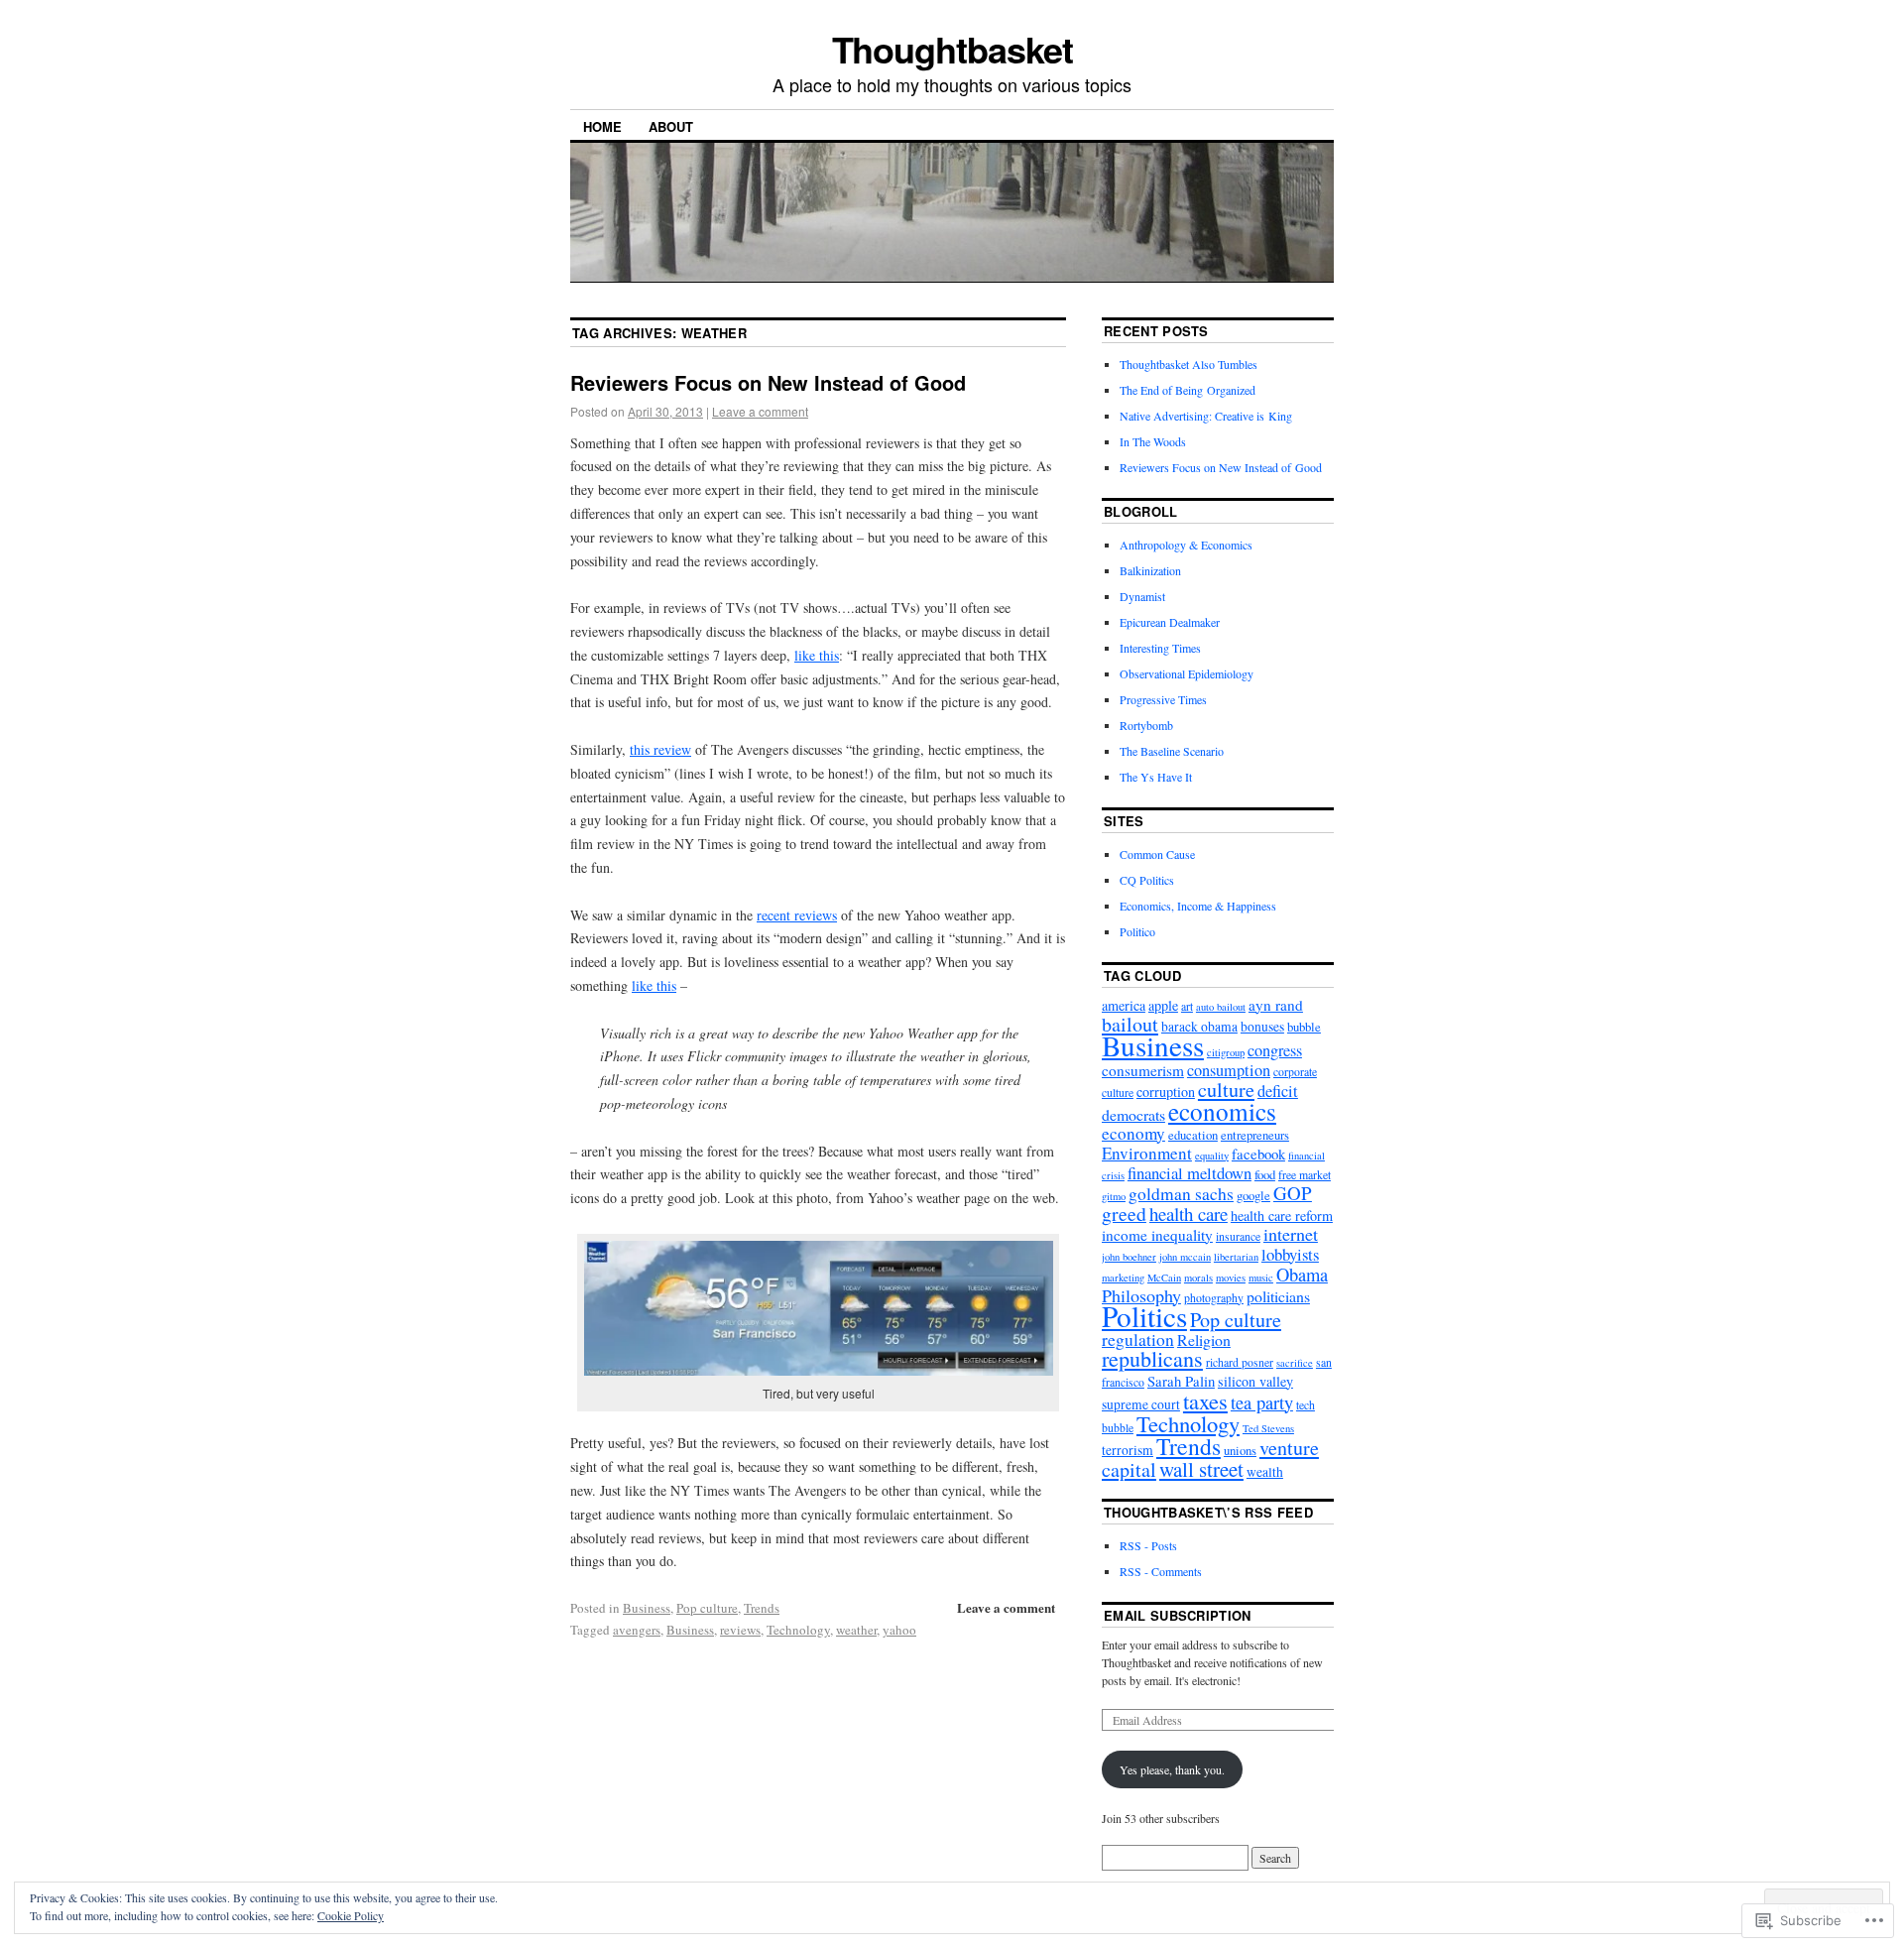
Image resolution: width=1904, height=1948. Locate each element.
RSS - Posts (1148, 1545)
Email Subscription (1178, 1615)
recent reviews (797, 915)
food (1265, 1175)
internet (1291, 1234)
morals (1198, 1278)
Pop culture (707, 1608)
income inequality (1157, 1235)
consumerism (1143, 1070)
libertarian (1236, 1257)
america (1124, 1005)
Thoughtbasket (952, 49)
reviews (740, 1630)
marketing (1123, 1278)
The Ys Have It (1156, 777)
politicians (1278, 1296)
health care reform (1282, 1216)
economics (1222, 1111)
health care (1189, 1214)
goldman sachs (1181, 1194)
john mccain (1185, 1257)
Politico (1137, 931)
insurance (1238, 1236)
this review (660, 749)
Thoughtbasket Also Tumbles (1189, 364)
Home (602, 126)
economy (1133, 1133)
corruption (1166, 1092)
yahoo (899, 1630)
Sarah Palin (1181, 1381)
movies (1231, 1278)
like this (817, 655)
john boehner (1129, 1257)
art (1187, 1006)
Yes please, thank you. (1172, 1769)
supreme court (1141, 1404)
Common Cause (1157, 854)
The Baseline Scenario (1172, 751)
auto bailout (1221, 1007)
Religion (1204, 1339)
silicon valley (1255, 1381)
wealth (1265, 1472)
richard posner (1240, 1362)
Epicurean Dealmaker (1170, 622)
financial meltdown (1190, 1173)
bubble (1304, 1027)
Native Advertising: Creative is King (1206, 416)
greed (1124, 1214)
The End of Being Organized (1188, 390)
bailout (1130, 1024)
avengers (637, 1630)
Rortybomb (1146, 725)
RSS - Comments (1161, 1571)
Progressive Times (1163, 699)
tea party (1262, 1402)
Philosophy (1141, 1295)
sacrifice (1295, 1363)
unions (1240, 1451)
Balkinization (1150, 570)
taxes (1205, 1400)
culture (1226, 1090)
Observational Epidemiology (1187, 673)
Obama (1302, 1275)
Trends (762, 1608)
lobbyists (1290, 1254)
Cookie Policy (351, 1915)
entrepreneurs (1255, 1135)
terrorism (1128, 1450)
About (671, 126)
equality (1212, 1156)
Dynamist (1142, 596)
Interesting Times (1160, 648)
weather (856, 1630)
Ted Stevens (1268, 1428)
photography (1214, 1298)
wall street (1201, 1469)
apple (1163, 1005)
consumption (1229, 1070)
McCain (1164, 1278)
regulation (1138, 1339)
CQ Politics (1147, 880)
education (1193, 1135)
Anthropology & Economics (1186, 545)
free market (1305, 1175)
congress (1275, 1050)
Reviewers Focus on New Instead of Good (768, 382)
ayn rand (1276, 1005)
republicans (1152, 1358)
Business (647, 1608)
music (1261, 1278)
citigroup (1226, 1052)
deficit (1278, 1091)
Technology (798, 1630)
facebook (1258, 1154)
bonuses (1262, 1027)
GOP (1293, 1193)
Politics (1144, 1316)
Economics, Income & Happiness (1198, 906)
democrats (1133, 1114)
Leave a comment (760, 411)
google (1253, 1196)
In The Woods (1153, 441)
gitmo (1114, 1196)
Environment (1147, 1153)
